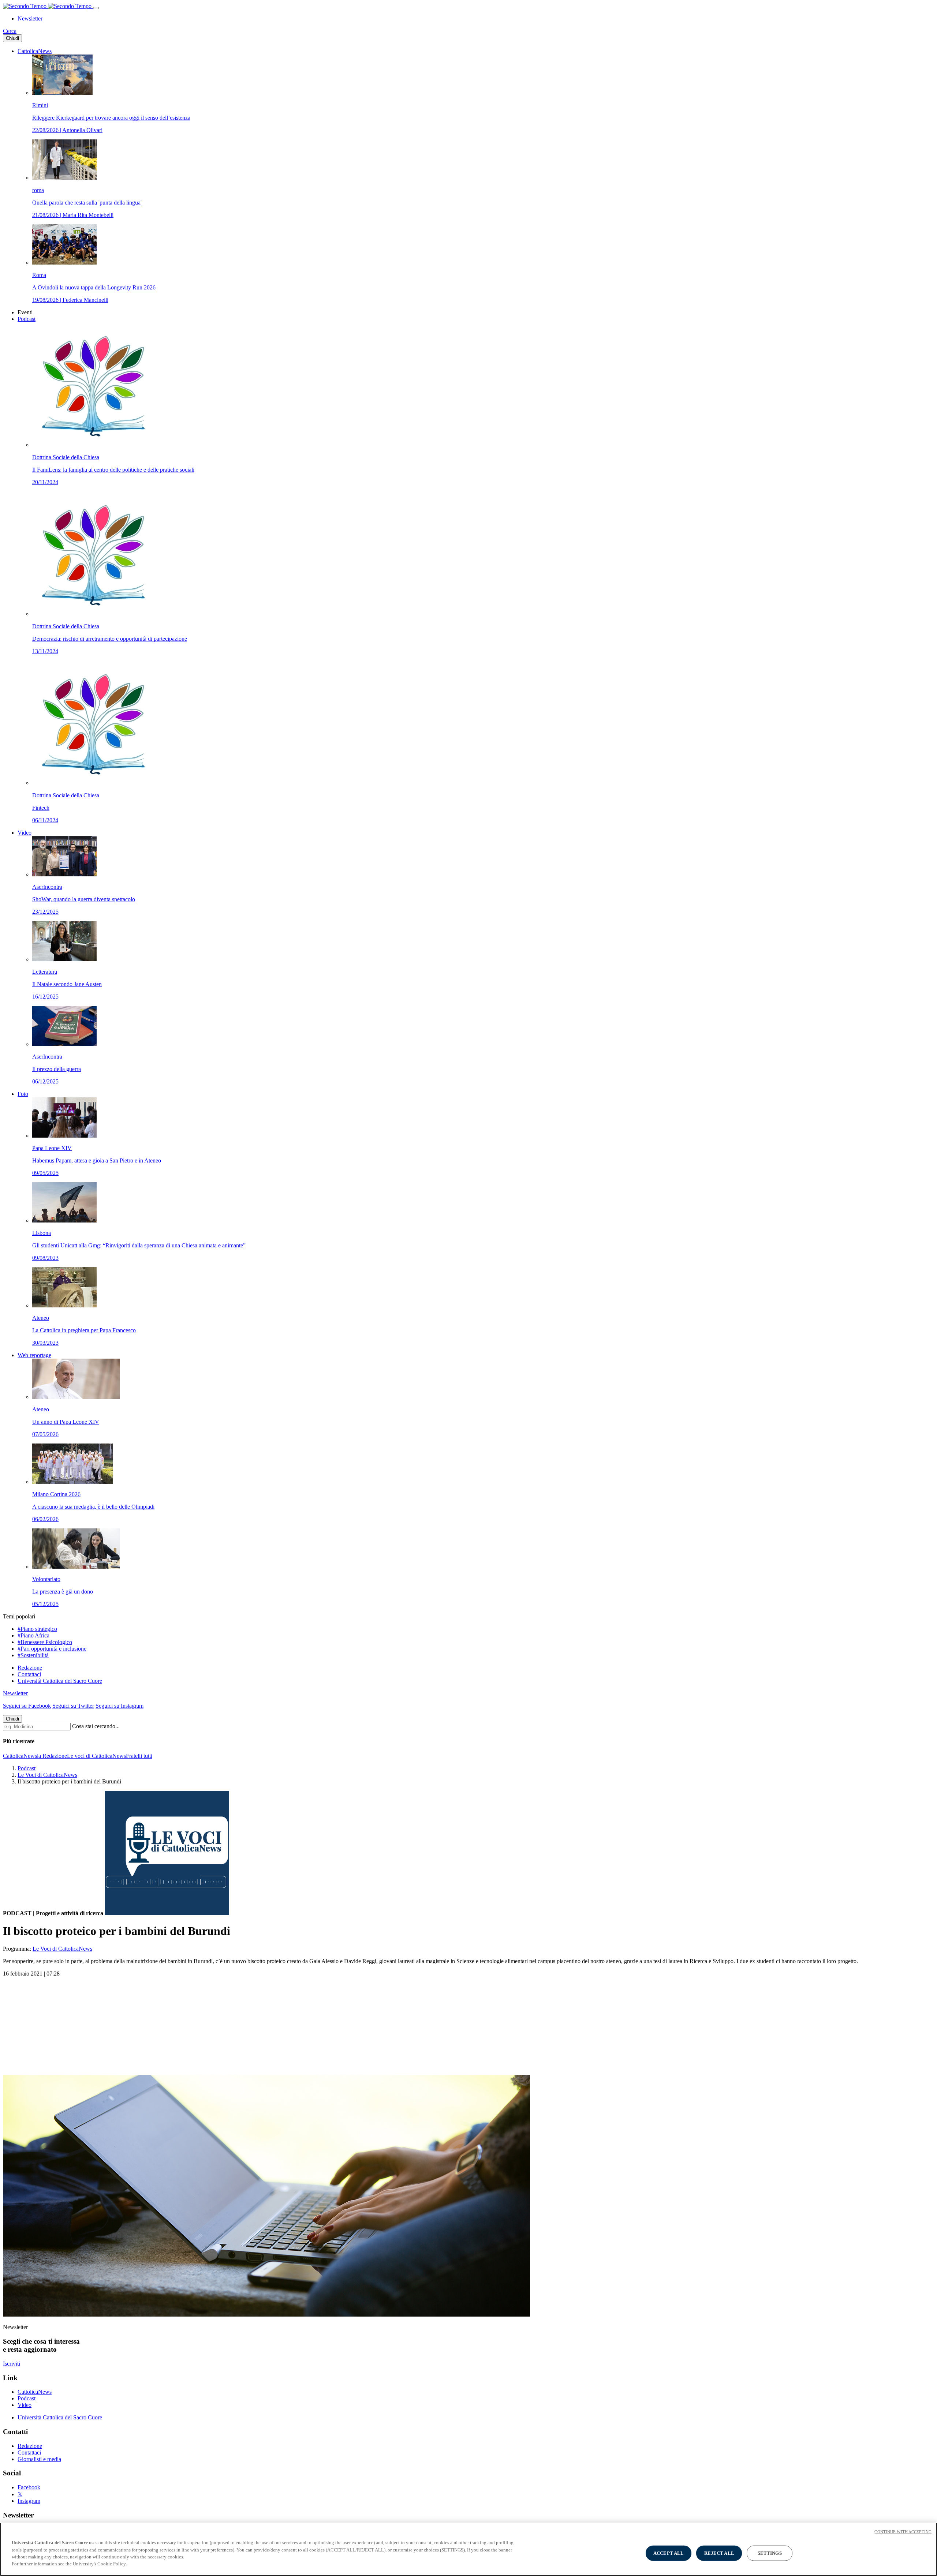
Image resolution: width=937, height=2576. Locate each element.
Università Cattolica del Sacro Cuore (60, 1681)
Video (25, 833)
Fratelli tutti (139, 1756)
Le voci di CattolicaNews (96, 1756)
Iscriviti (12, 2364)
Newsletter (30, 18)
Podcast (27, 319)
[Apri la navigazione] (96, 8)
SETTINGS (770, 2553)
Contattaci (29, 1674)
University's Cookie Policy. (100, 2564)
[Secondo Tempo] (48, 6)
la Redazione (52, 1756)
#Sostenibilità (33, 1655)
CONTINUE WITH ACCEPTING (903, 2532)
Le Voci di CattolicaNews (47, 1775)
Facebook (29, 2487)
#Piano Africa (33, 1635)
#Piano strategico (37, 1629)
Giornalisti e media (39, 2459)
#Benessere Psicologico (45, 1642)
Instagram (29, 2501)
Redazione (30, 1668)
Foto (23, 1094)
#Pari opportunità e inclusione (52, 1649)
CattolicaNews (35, 51)
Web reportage (34, 1355)
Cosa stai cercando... (96, 1726)
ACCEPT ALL (669, 2553)
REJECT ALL (719, 2553)
